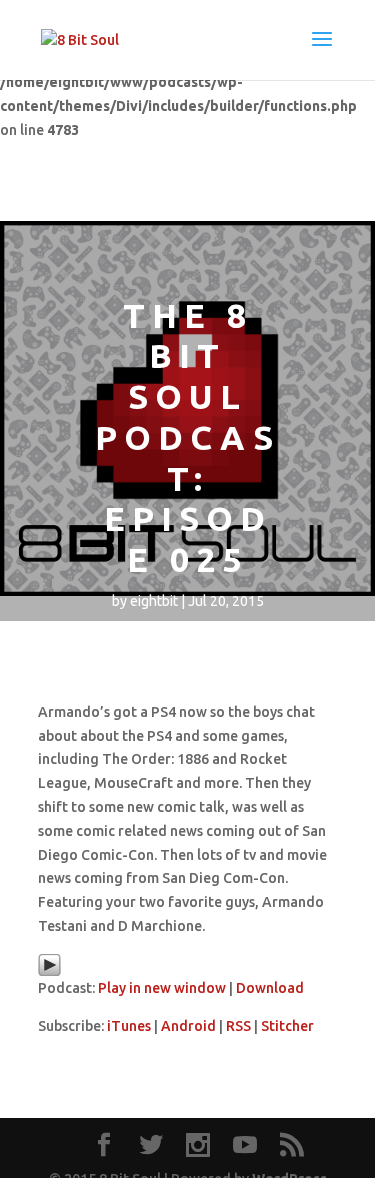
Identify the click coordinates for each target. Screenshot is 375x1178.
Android (188, 1026)
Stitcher (287, 1026)
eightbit (154, 601)
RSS (238, 1026)
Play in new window (162, 988)
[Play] (49, 972)
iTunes (129, 1026)
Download (270, 988)
